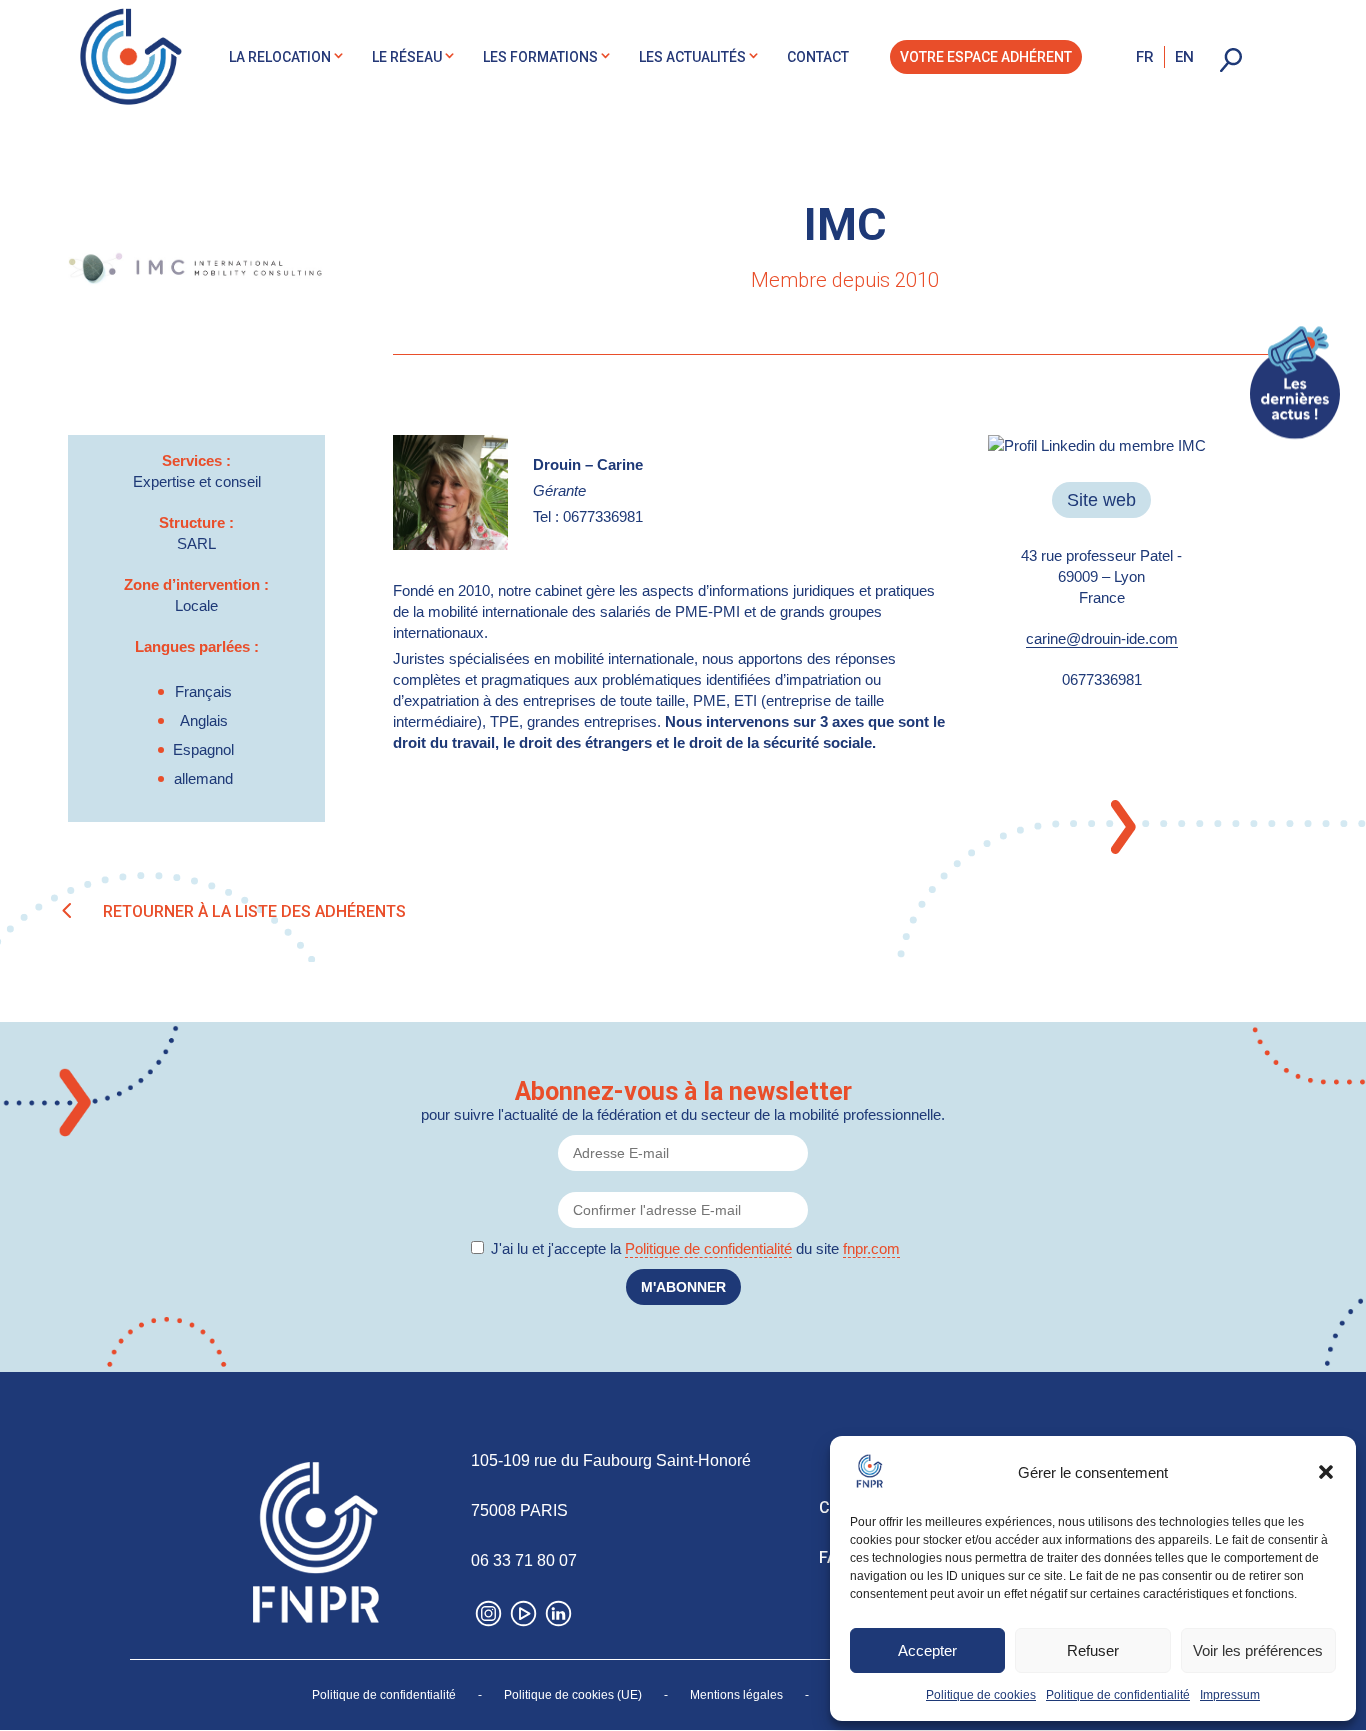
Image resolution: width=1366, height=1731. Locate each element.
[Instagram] (488, 1618)
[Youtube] (523, 1618)
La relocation (280, 57)
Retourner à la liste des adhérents (254, 911)
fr (1145, 57)
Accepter (927, 1650)
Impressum (1230, 1695)
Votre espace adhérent (986, 57)
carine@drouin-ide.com (1102, 638)
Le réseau (407, 57)
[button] (1326, 1472)
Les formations (540, 57)
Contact (818, 57)
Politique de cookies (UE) (573, 1695)
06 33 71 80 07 (524, 1560)
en (1184, 57)
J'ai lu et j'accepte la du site (695, 1248)
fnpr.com (871, 1248)
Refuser (1093, 1650)
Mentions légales (736, 1695)
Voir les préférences (1258, 1650)
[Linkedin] (558, 1618)
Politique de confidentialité (1118, 1695)
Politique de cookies (981, 1695)
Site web (1101, 500)
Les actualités (692, 57)
